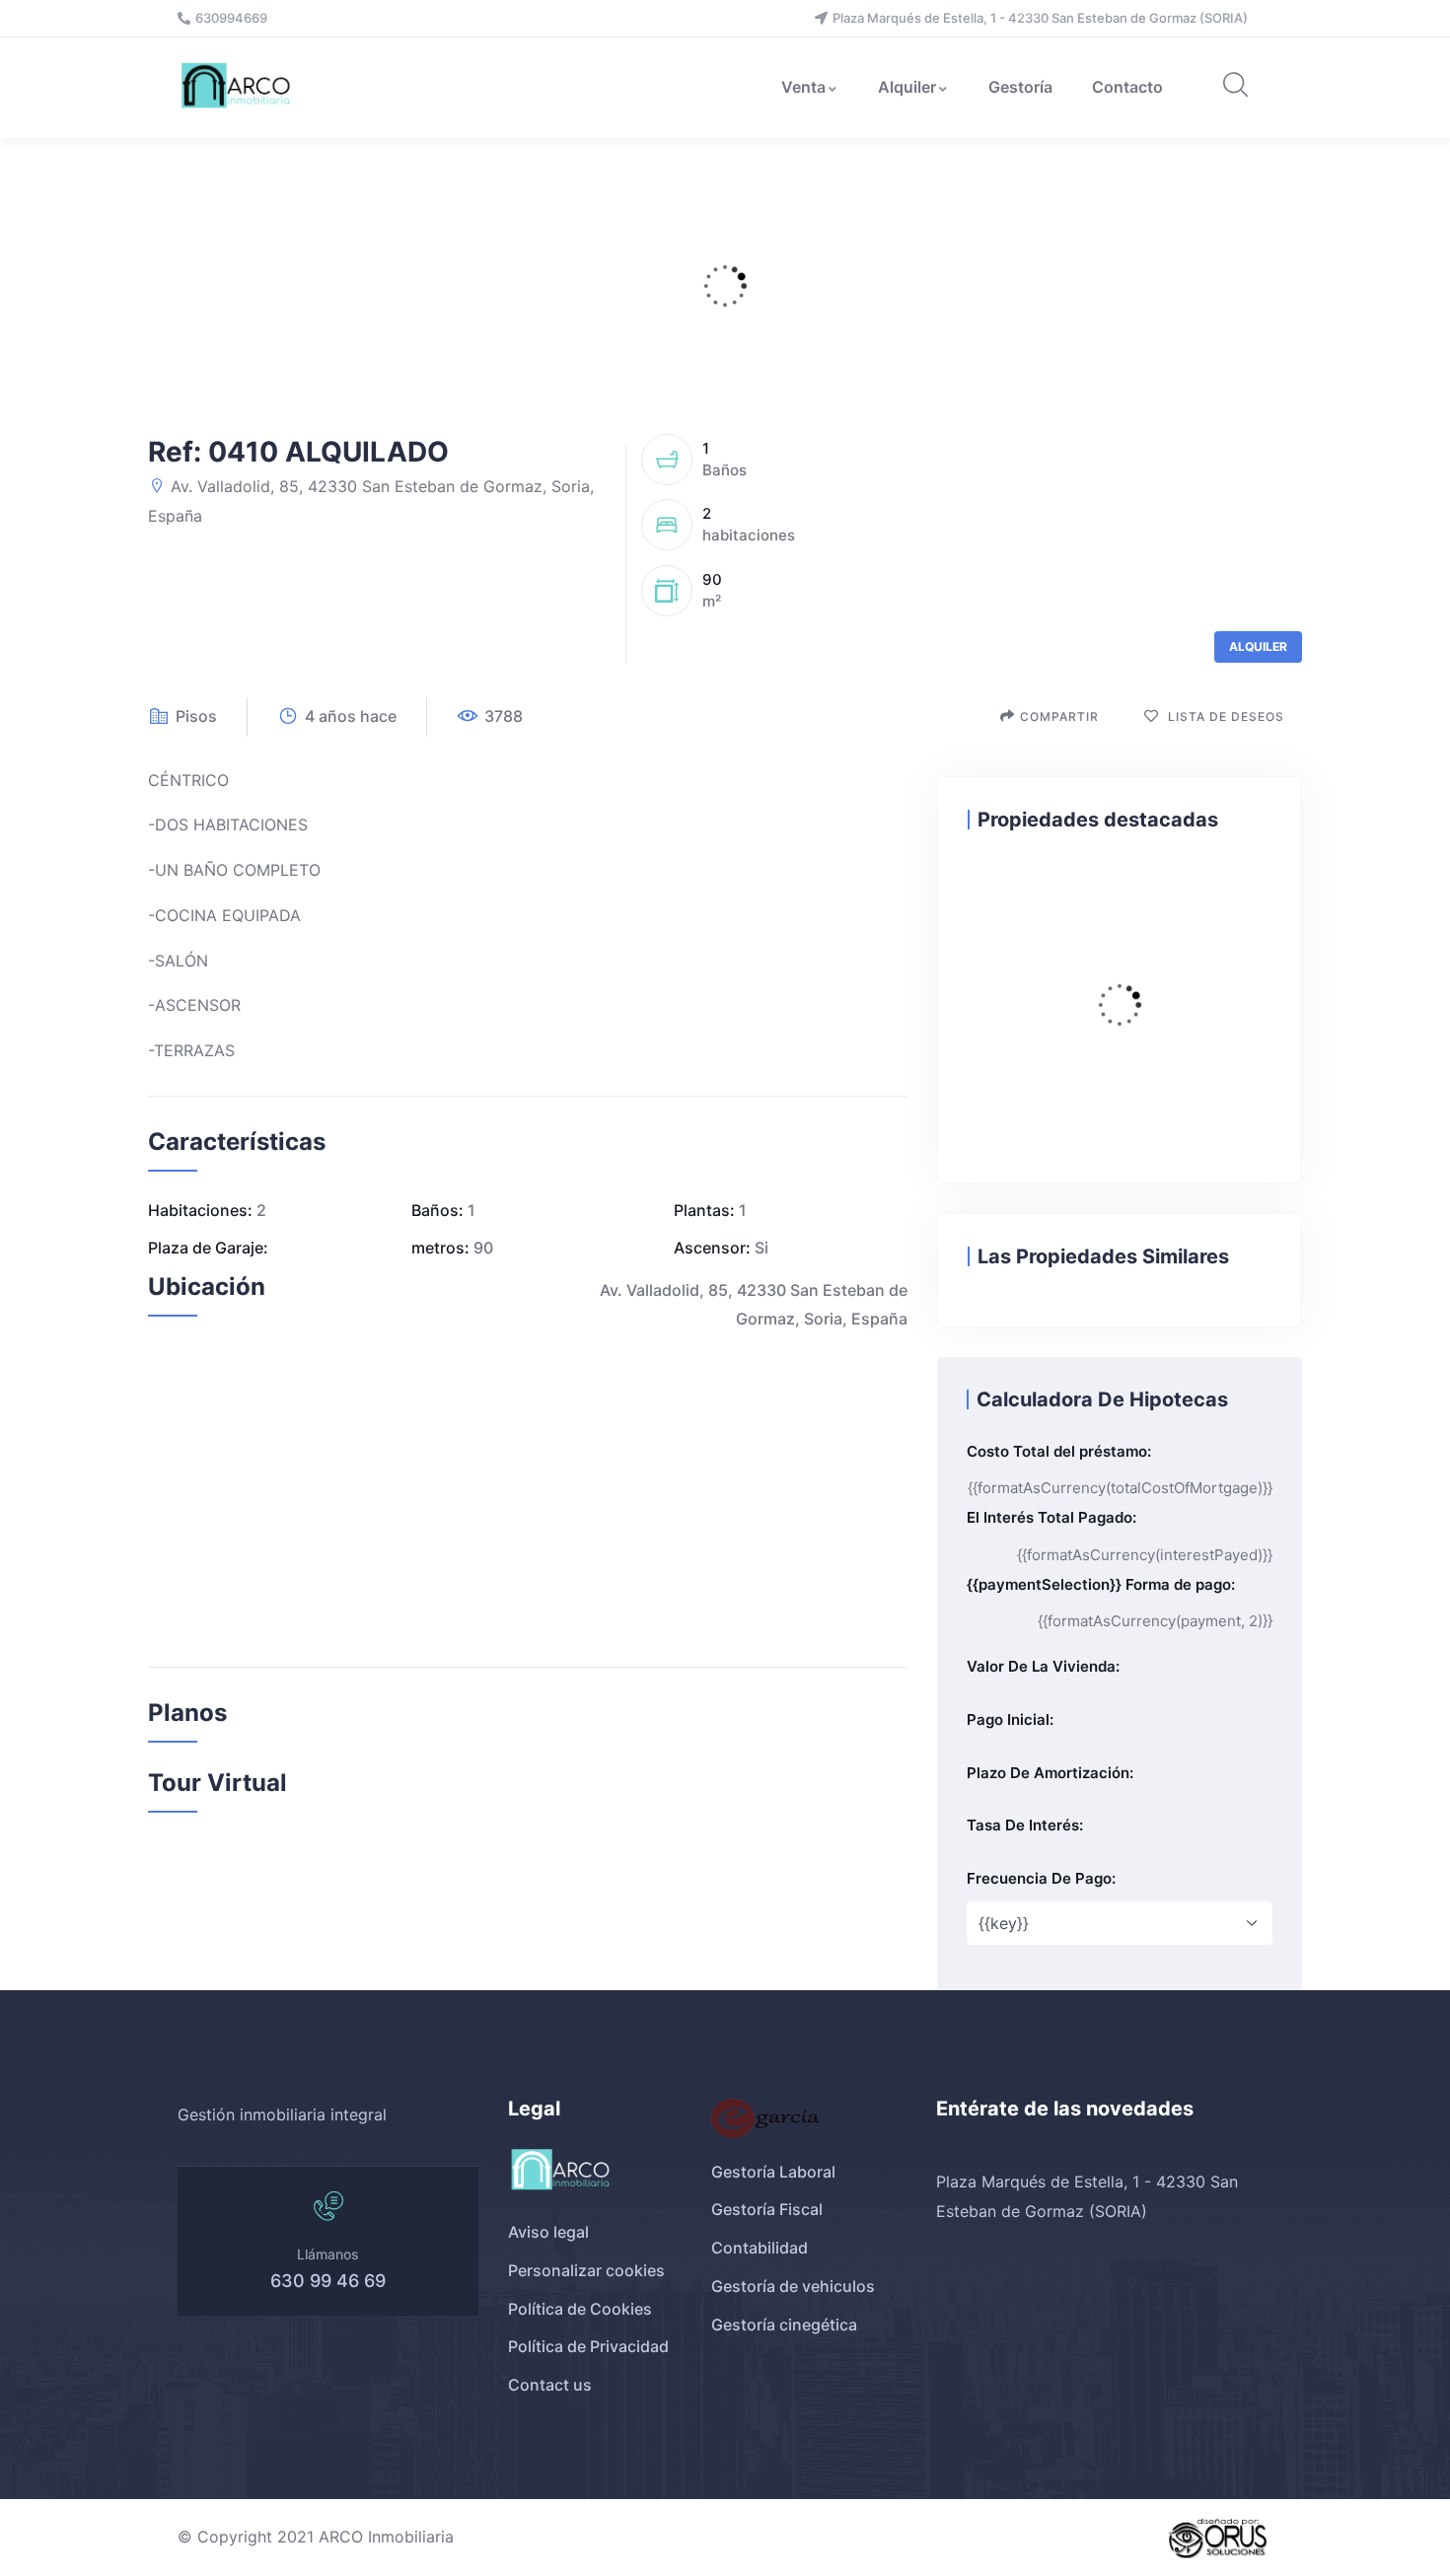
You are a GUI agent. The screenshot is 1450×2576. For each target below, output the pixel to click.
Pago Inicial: (1010, 1719)
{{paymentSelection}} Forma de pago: (1101, 1584)
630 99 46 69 (328, 2281)
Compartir (1059, 716)
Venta (803, 87)
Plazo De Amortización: (1050, 1773)
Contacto (1127, 87)
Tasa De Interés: (1025, 1825)
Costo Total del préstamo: (1059, 1451)
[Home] (238, 87)
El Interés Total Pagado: (1051, 1517)
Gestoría (1020, 87)
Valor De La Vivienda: (1043, 1666)
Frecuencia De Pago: (1041, 1878)
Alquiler (907, 87)
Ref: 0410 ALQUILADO (298, 452)
